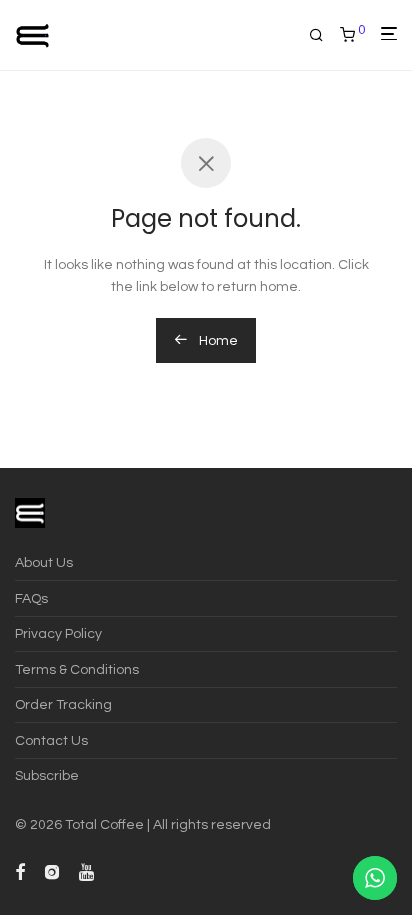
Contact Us (51, 741)
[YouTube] (88, 871)
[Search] (324, 35)
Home (217, 341)
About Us (44, 563)
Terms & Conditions (77, 670)
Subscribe (47, 776)
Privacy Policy (58, 634)
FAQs (31, 599)
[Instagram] (52, 871)
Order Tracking (63, 705)
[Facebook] (20, 871)
